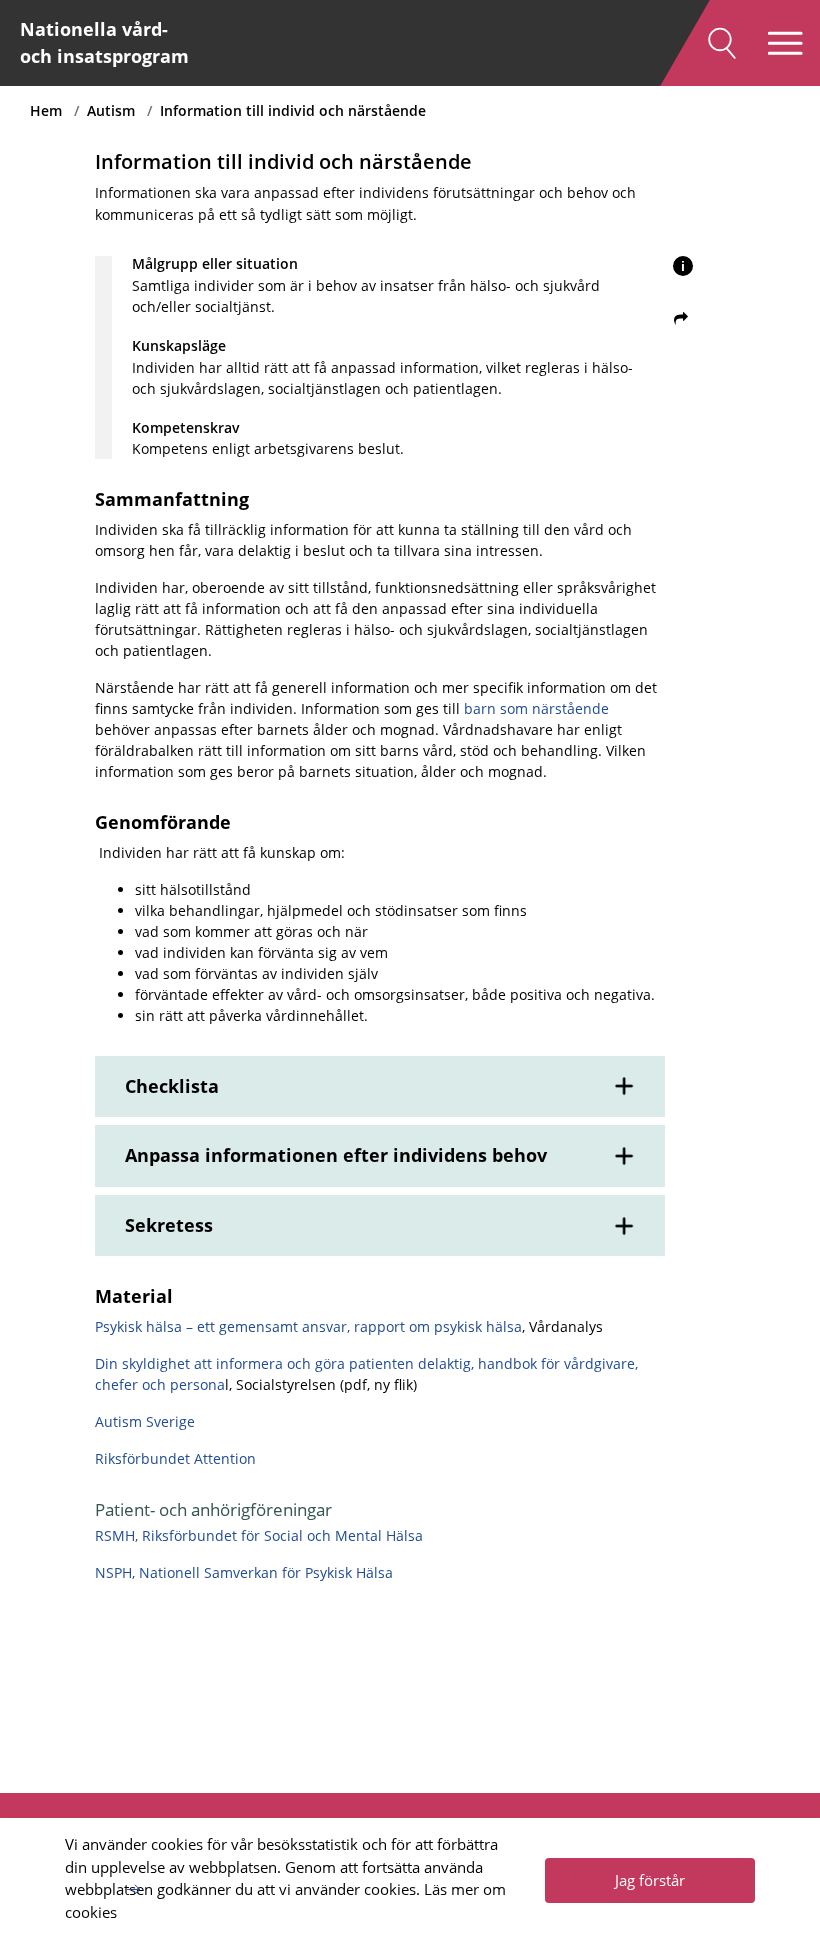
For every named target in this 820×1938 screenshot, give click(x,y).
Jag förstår (650, 1880)
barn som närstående (536, 708)
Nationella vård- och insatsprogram (104, 42)
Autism (111, 110)
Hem (46, 110)
